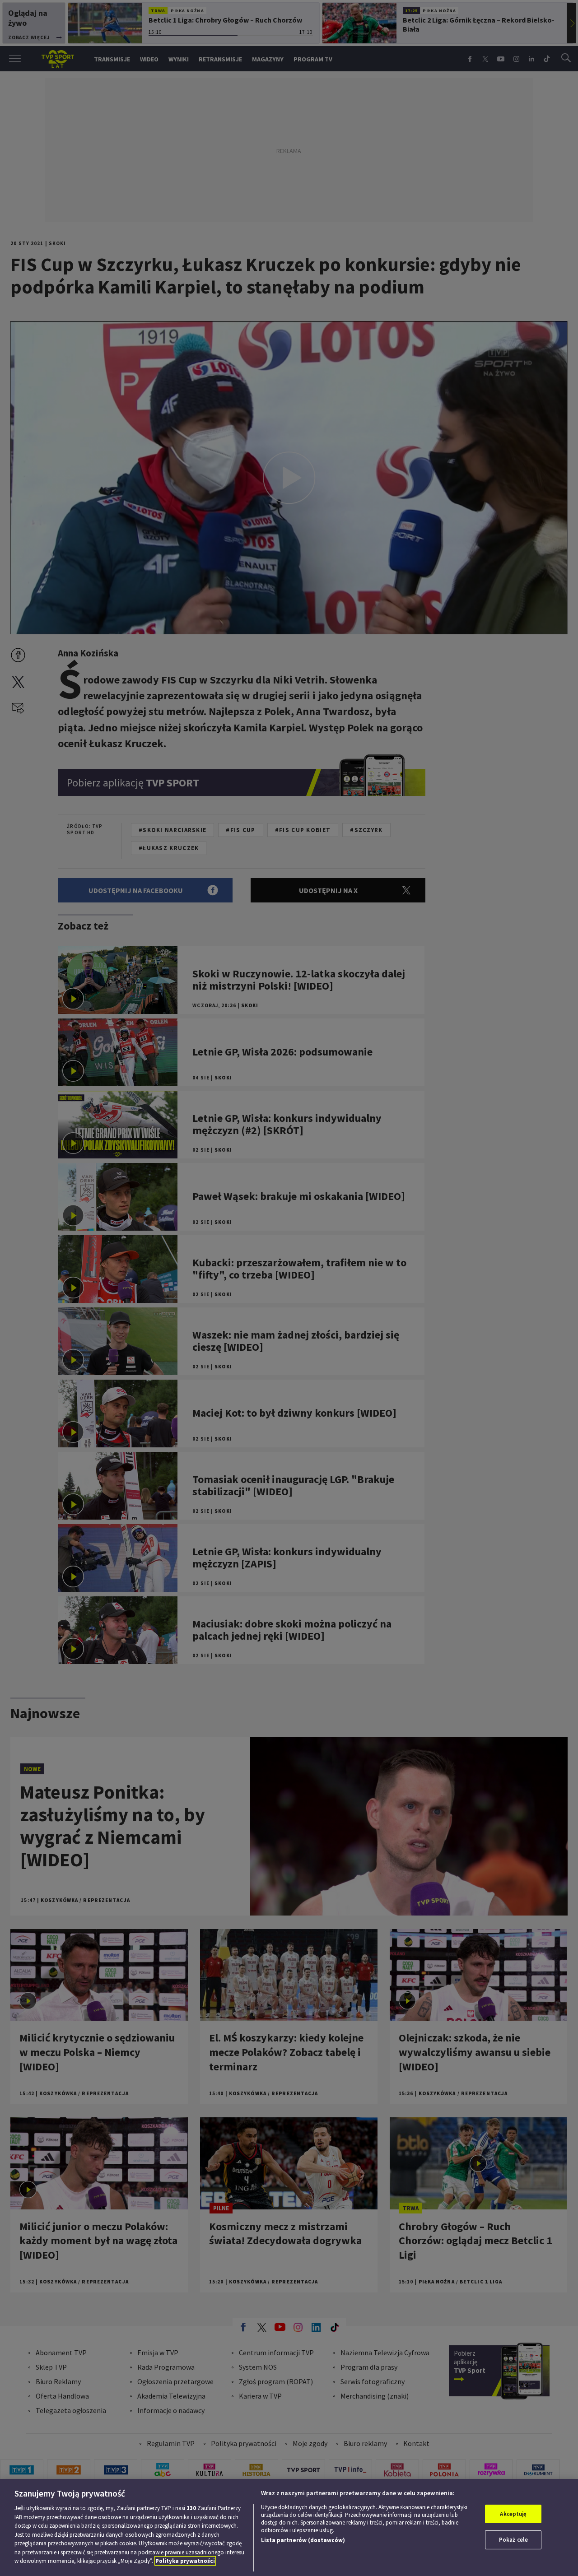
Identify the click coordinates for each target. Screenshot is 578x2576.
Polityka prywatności (185, 2561)
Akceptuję (513, 2514)
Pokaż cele (513, 2540)
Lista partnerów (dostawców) (303, 2540)
